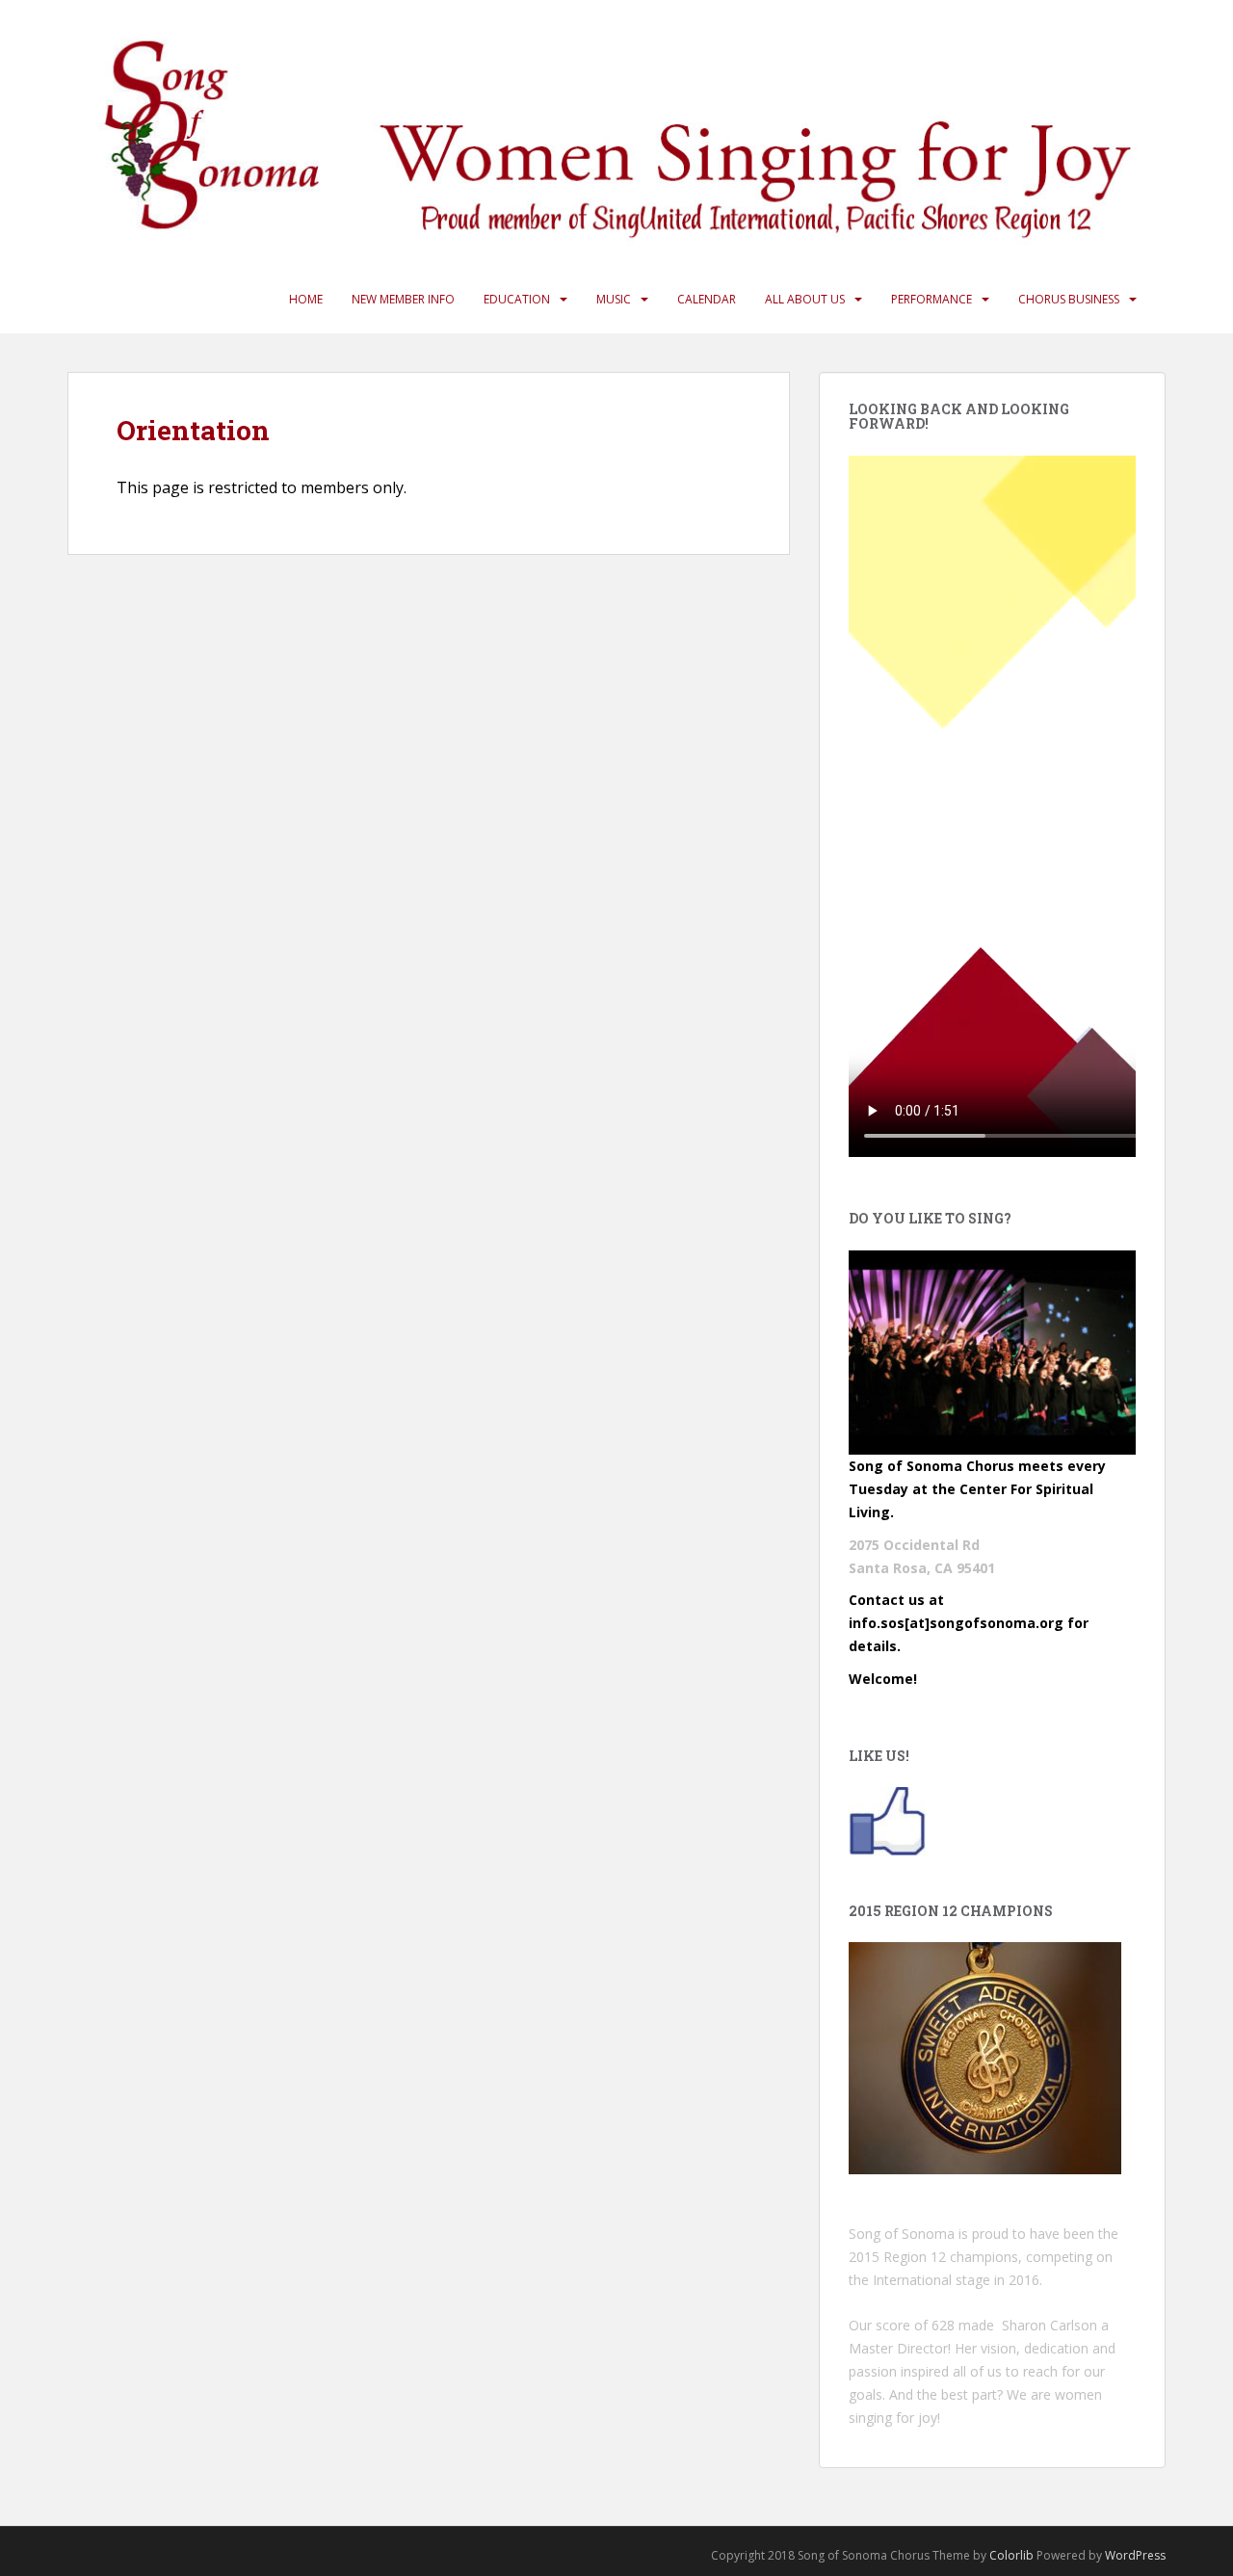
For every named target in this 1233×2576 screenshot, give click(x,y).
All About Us (805, 299)
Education (517, 299)
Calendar (707, 299)
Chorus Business (1069, 299)
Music (614, 299)
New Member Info (403, 299)
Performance (931, 299)
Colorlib (1011, 2555)
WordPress (1135, 2555)
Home (306, 299)
